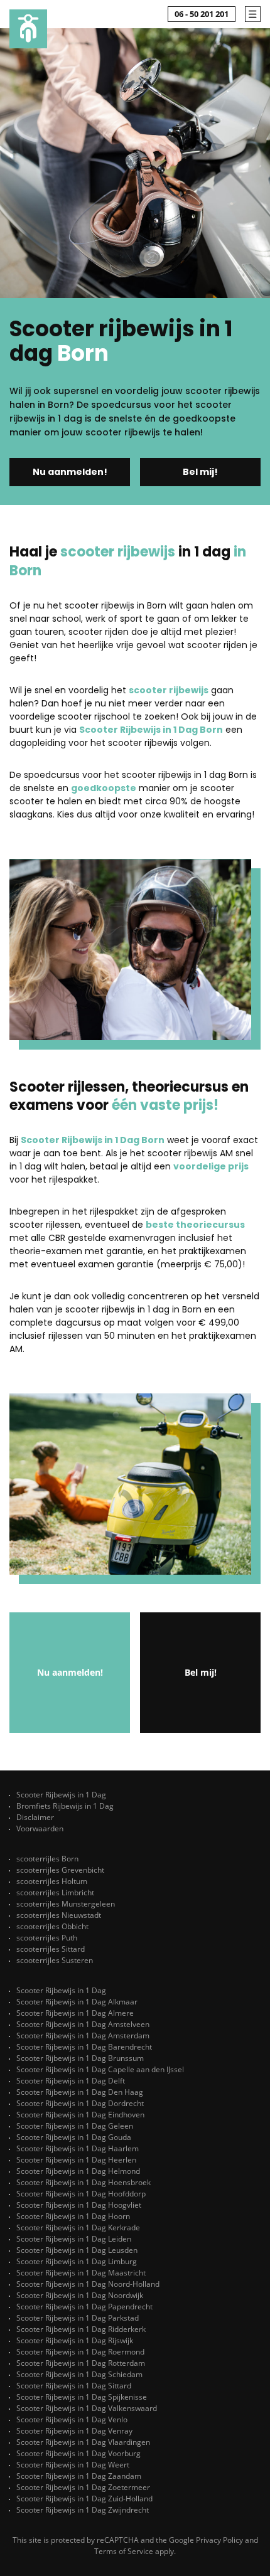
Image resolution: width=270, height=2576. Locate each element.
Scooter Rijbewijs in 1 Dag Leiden (74, 2239)
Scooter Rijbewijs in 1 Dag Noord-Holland (88, 2284)
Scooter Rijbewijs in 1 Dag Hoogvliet (79, 2205)
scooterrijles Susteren (55, 1960)
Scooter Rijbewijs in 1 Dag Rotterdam (81, 2363)
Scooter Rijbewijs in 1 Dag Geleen (75, 2126)
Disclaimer (35, 1817)
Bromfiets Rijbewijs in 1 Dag (65, 1806)
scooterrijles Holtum (52, 1881)
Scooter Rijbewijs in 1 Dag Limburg (77, 2261)
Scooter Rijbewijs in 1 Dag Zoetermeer (83, 2487)
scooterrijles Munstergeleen (66, 1904)
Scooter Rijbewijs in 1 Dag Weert (73, 2465)
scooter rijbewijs (169, 690)
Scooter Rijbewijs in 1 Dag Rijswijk (75, 2340)
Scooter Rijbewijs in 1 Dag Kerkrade (78, 2227)
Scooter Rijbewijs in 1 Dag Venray (74, 2431)
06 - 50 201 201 (202, 14)
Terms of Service (124, 2551)
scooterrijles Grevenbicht (60, 1870)
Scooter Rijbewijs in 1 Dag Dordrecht (80, 2103)
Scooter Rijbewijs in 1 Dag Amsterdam (83, 2036)
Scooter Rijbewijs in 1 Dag (61, 1795)
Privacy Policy (219, 2540)
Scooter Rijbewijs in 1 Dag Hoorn (73, 2216)
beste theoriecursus (195, 1225)
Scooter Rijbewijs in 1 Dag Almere (75, 2013)
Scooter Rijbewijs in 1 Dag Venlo (72, 2419)
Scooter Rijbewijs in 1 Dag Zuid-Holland (84, 2499)
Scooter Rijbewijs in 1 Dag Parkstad (78, 2318)
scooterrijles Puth (47, 1938)
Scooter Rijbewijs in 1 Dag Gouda (74, 2137)
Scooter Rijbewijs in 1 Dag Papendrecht (84, 2307)
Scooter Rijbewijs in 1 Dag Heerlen (76, 2160)
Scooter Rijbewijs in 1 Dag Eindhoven (80, 2115)
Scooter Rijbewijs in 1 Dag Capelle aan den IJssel (100, 2069)
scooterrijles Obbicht (52, 1926)
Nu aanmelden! (70, 472)
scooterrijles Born (47, 1859)
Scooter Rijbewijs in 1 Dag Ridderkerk (81, 2329)
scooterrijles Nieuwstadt (59, 1915)
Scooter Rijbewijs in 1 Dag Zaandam (79, 2476)
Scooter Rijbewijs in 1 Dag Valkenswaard (87, 2408)
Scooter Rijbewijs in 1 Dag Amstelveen (83, 2024)
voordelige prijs (211, 1166)
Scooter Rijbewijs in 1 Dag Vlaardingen (83, 2442)
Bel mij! (200, 472)
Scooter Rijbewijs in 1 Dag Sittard (74, 2386)
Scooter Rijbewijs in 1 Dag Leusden (77, 2250)
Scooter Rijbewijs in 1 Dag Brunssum (80, 2058)
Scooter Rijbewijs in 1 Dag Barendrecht (84, 2047)
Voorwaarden (40, 1828)
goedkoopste (104, 788)
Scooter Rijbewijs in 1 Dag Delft (71, 2081)
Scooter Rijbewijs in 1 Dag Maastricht (81, 2273)
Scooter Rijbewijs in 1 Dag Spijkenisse (82, 2397)
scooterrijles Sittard (51, 1949)
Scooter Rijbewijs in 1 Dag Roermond (80, 2352)
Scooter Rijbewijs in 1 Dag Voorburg (78, 2453)
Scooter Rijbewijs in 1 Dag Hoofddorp (81, 2194)
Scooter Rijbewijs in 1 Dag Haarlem (78, 2148)
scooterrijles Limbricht (55, 1892)
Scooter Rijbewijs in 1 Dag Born (151, 730)
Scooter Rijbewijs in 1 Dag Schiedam (79, 2374)
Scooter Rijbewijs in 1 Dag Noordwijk (80, 2295)
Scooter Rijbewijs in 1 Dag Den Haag (80, 2092)
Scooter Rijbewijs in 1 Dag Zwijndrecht (83, 2510)
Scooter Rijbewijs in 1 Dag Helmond (78, 2171)
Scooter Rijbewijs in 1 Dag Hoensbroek (84, 2182)
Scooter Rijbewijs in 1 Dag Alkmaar (77, 2002)
